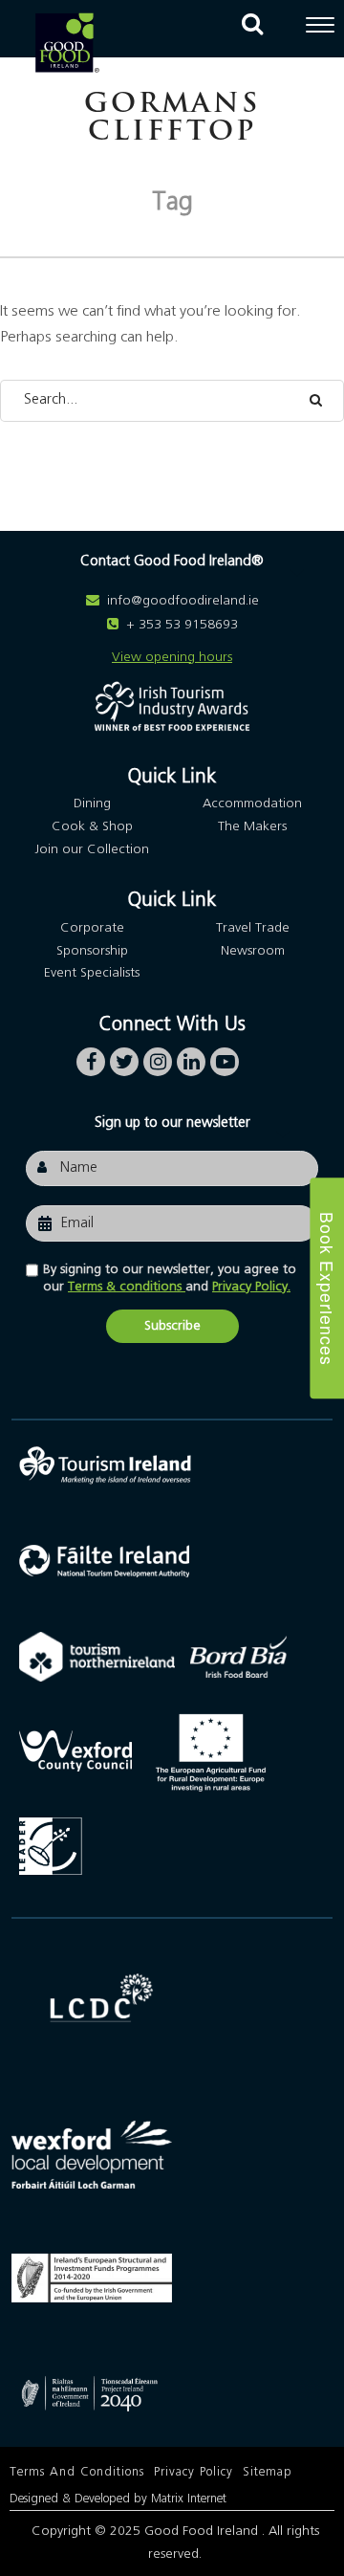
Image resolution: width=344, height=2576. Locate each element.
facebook (91, 1057)
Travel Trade (253, 928)
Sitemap (268, 2472)
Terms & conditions (127, 1287)
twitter (124, 1057)
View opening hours (172, 657)
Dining (92, 804)
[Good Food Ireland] (67, 43)
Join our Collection (92, 849)
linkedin (191, 1057)
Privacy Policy (193, 2472)
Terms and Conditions (77, 2472)
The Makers (252, 826)
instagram (158, 1057)
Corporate (92, 928)
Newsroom (253, 951)
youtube (225, 1057)
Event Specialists (92, 973)
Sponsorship (92, 951)
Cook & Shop (92, 826)
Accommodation (252, 804)
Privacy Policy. (251, 1287)
